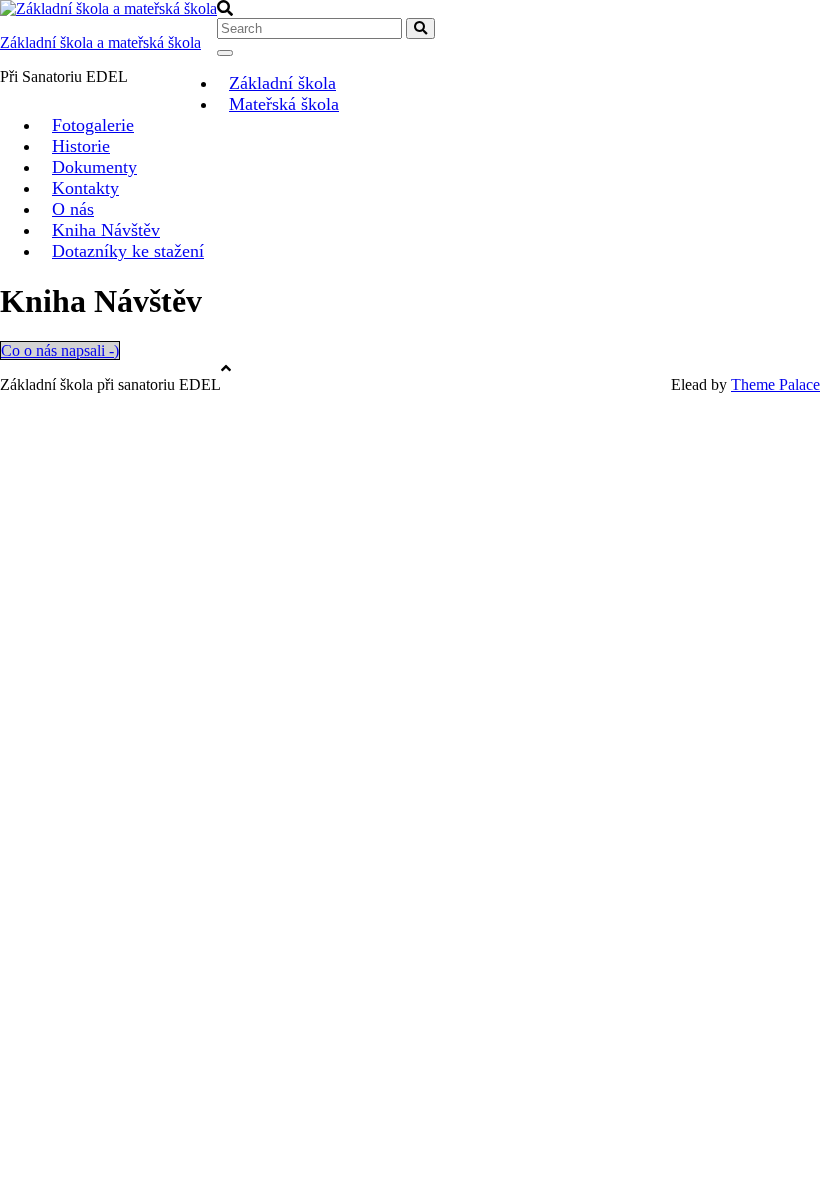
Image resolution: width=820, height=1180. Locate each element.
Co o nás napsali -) (60, 350)
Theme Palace (775, 384)
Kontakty (85, 188)
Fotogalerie (93, 125)
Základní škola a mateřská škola (100, 42)
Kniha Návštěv (106, 230)
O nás (73, 209)
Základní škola (282, 83)
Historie (81, 146)
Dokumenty (94, 167)
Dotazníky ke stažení (128, 251)
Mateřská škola (284, 104)
